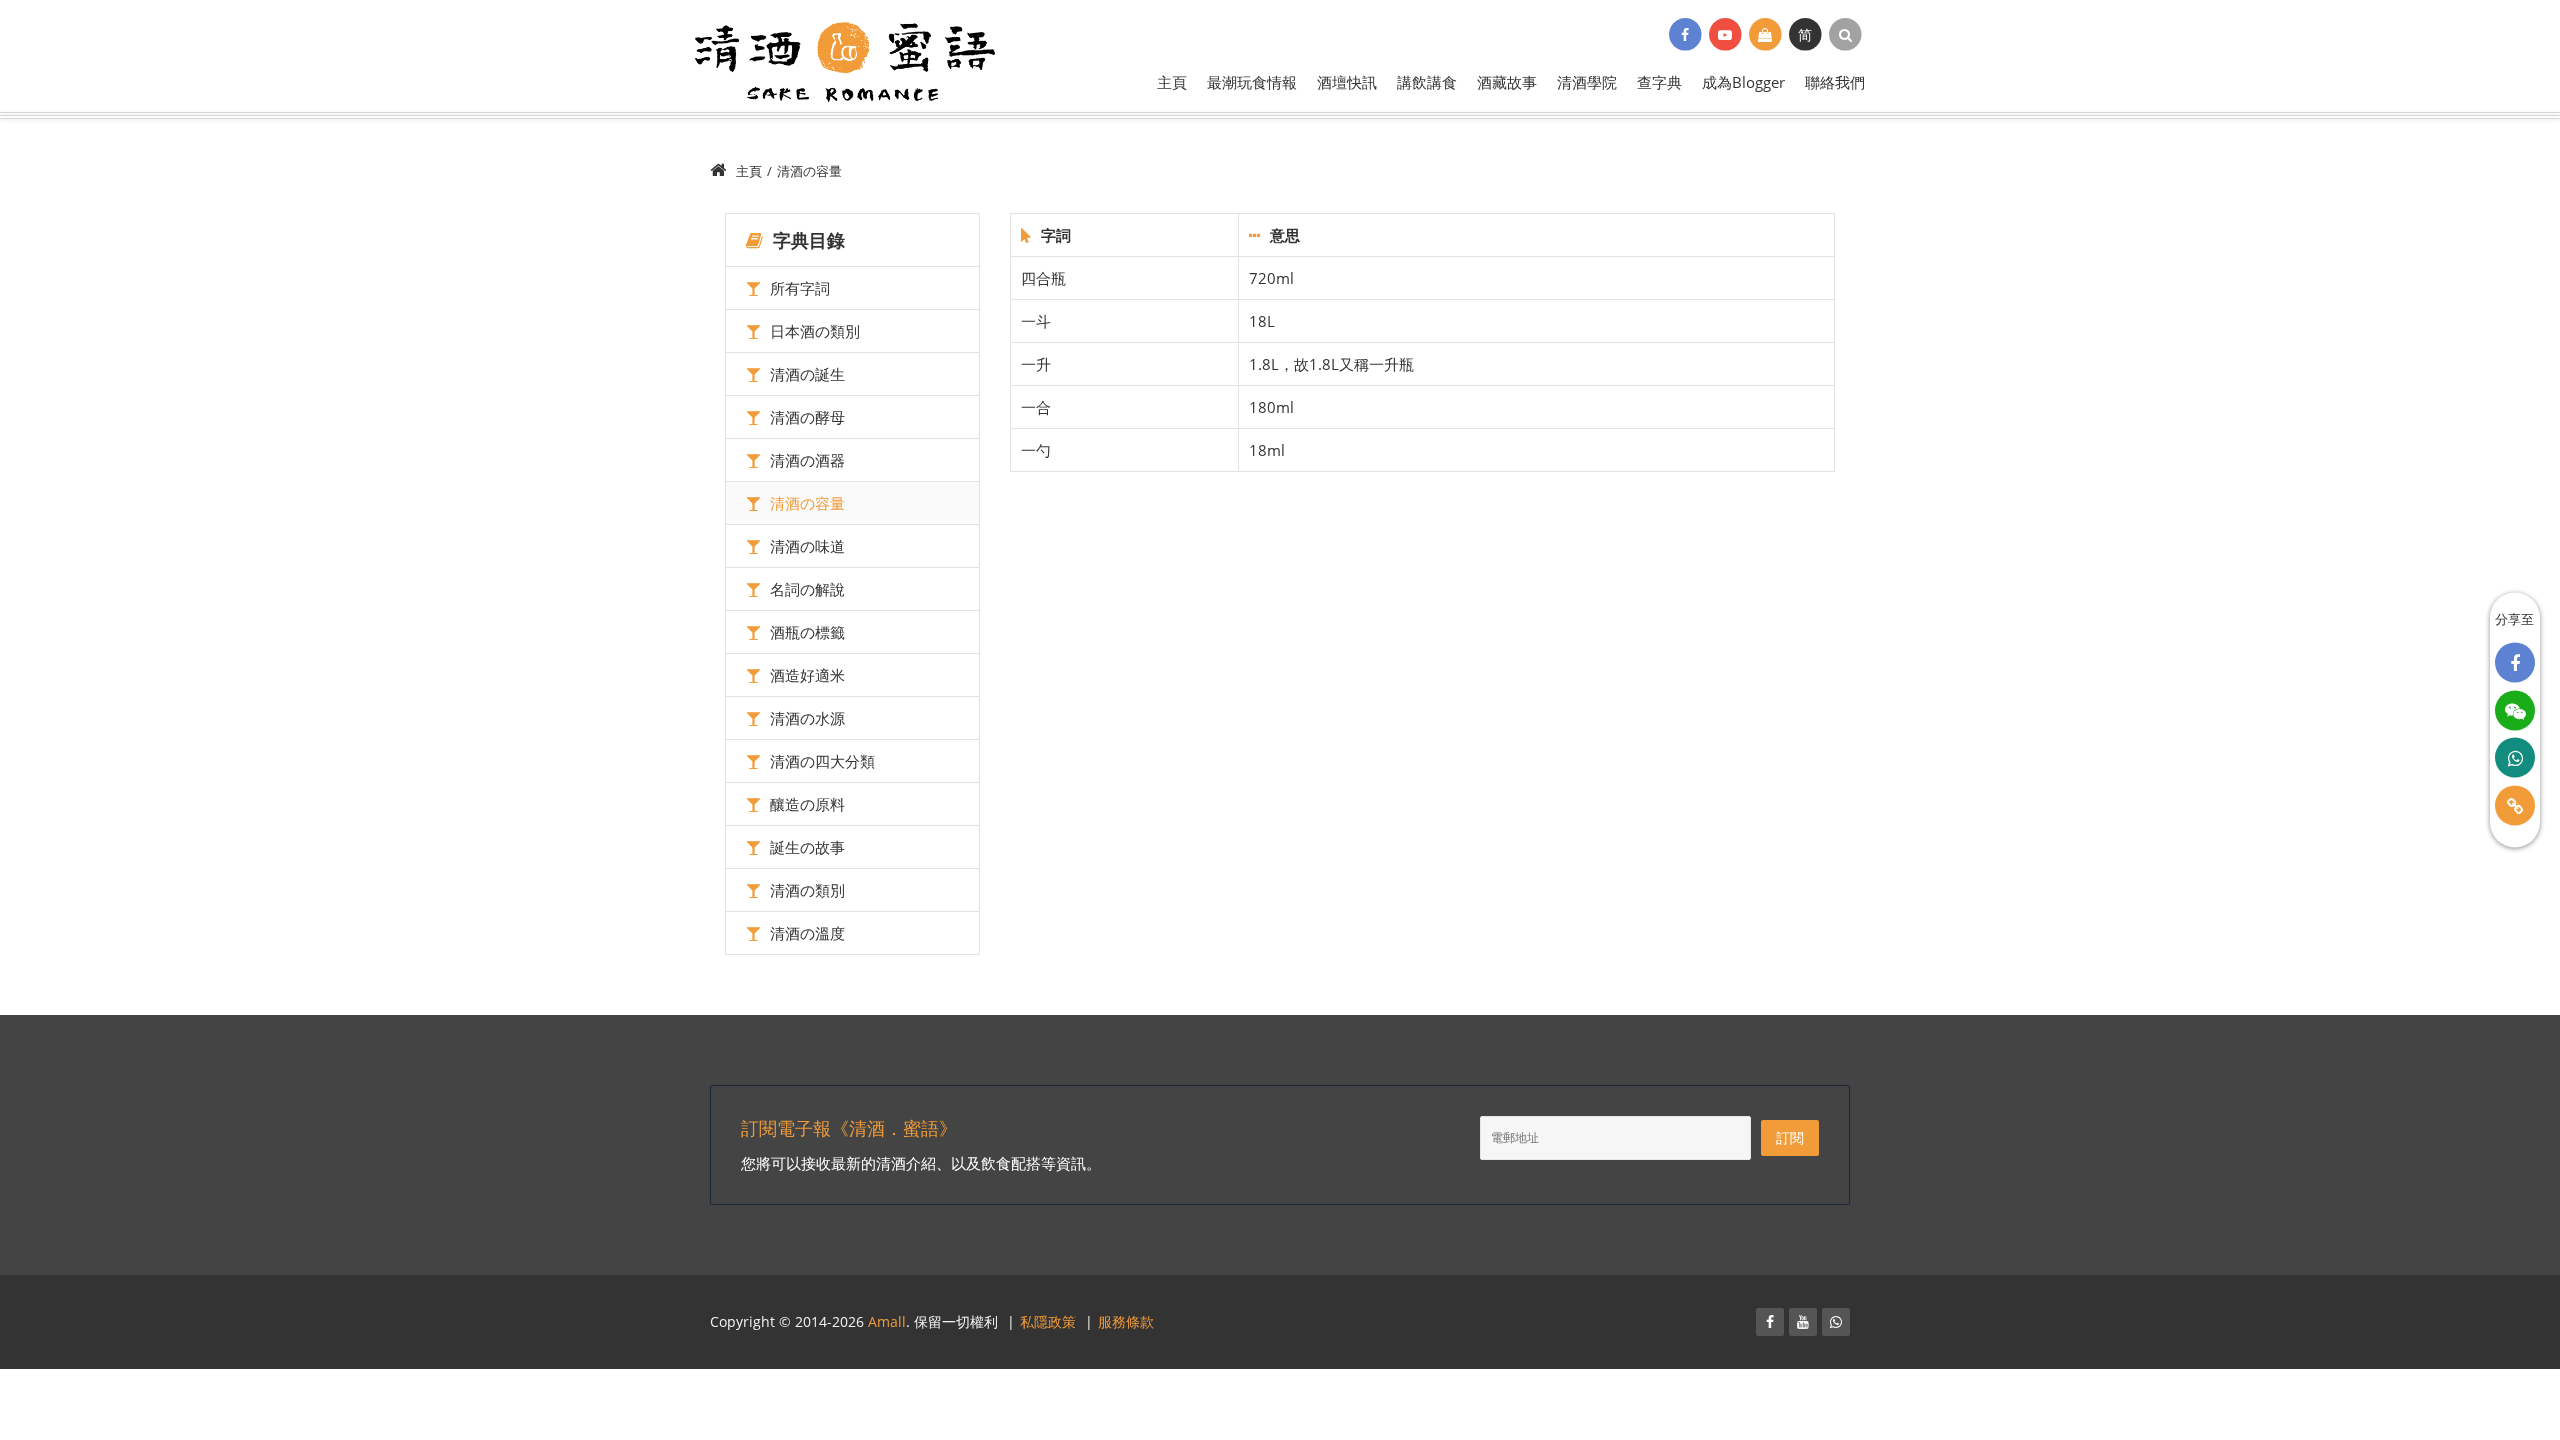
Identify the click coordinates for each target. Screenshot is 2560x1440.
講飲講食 (1427, 82)
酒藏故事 (1507, 82)
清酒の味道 (805, 546)
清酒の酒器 (805, 460)
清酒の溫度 (805, 933)
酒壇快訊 (1347, 82)
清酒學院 (1587, 82)
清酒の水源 (805, 718)
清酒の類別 (805, 890)
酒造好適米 (805, 675)
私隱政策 (1048, 1321)
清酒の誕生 (805, 374)
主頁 (1172, 82)
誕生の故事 (805, 847)
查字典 (1659, 82)
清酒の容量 (805, 503)
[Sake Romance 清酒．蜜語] (845, 59)
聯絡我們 (1835, 82)
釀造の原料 (805, 804)
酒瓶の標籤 (805, 632)
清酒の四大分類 (820, 761)
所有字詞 (798, 288)
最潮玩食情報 (1252, 82)
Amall (887, 1321)
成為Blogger (1743, 82)
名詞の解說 (805, 589)
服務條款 (1126, 1321)
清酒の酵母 (805, 417)
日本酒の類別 (813, 331)
